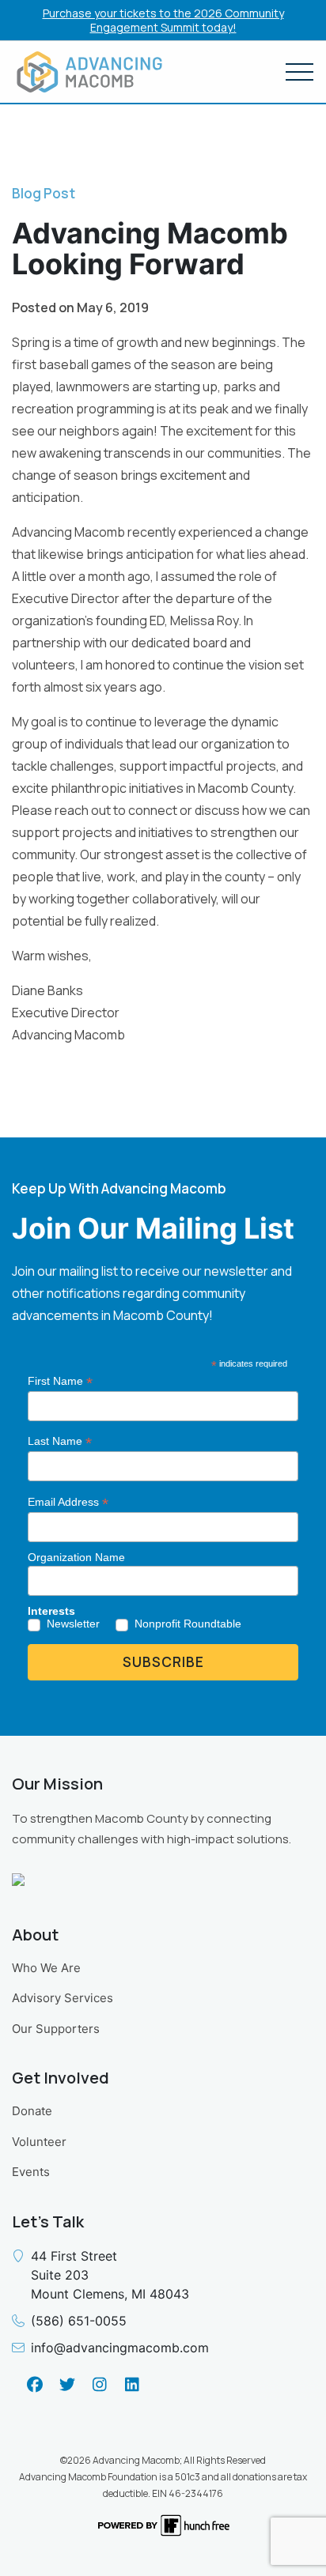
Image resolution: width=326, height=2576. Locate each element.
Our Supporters (56, 2029)
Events (31, 2172)
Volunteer (39, 2142)
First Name (60, 1381)
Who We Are (46, 1968)
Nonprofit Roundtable (188, 1624)
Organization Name (76, 1557)
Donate (32, 2111)
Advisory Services (63, 1998)
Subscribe (163, 1662)
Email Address (68, 1502)
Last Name (60, 1441)
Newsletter (73, 1624)
